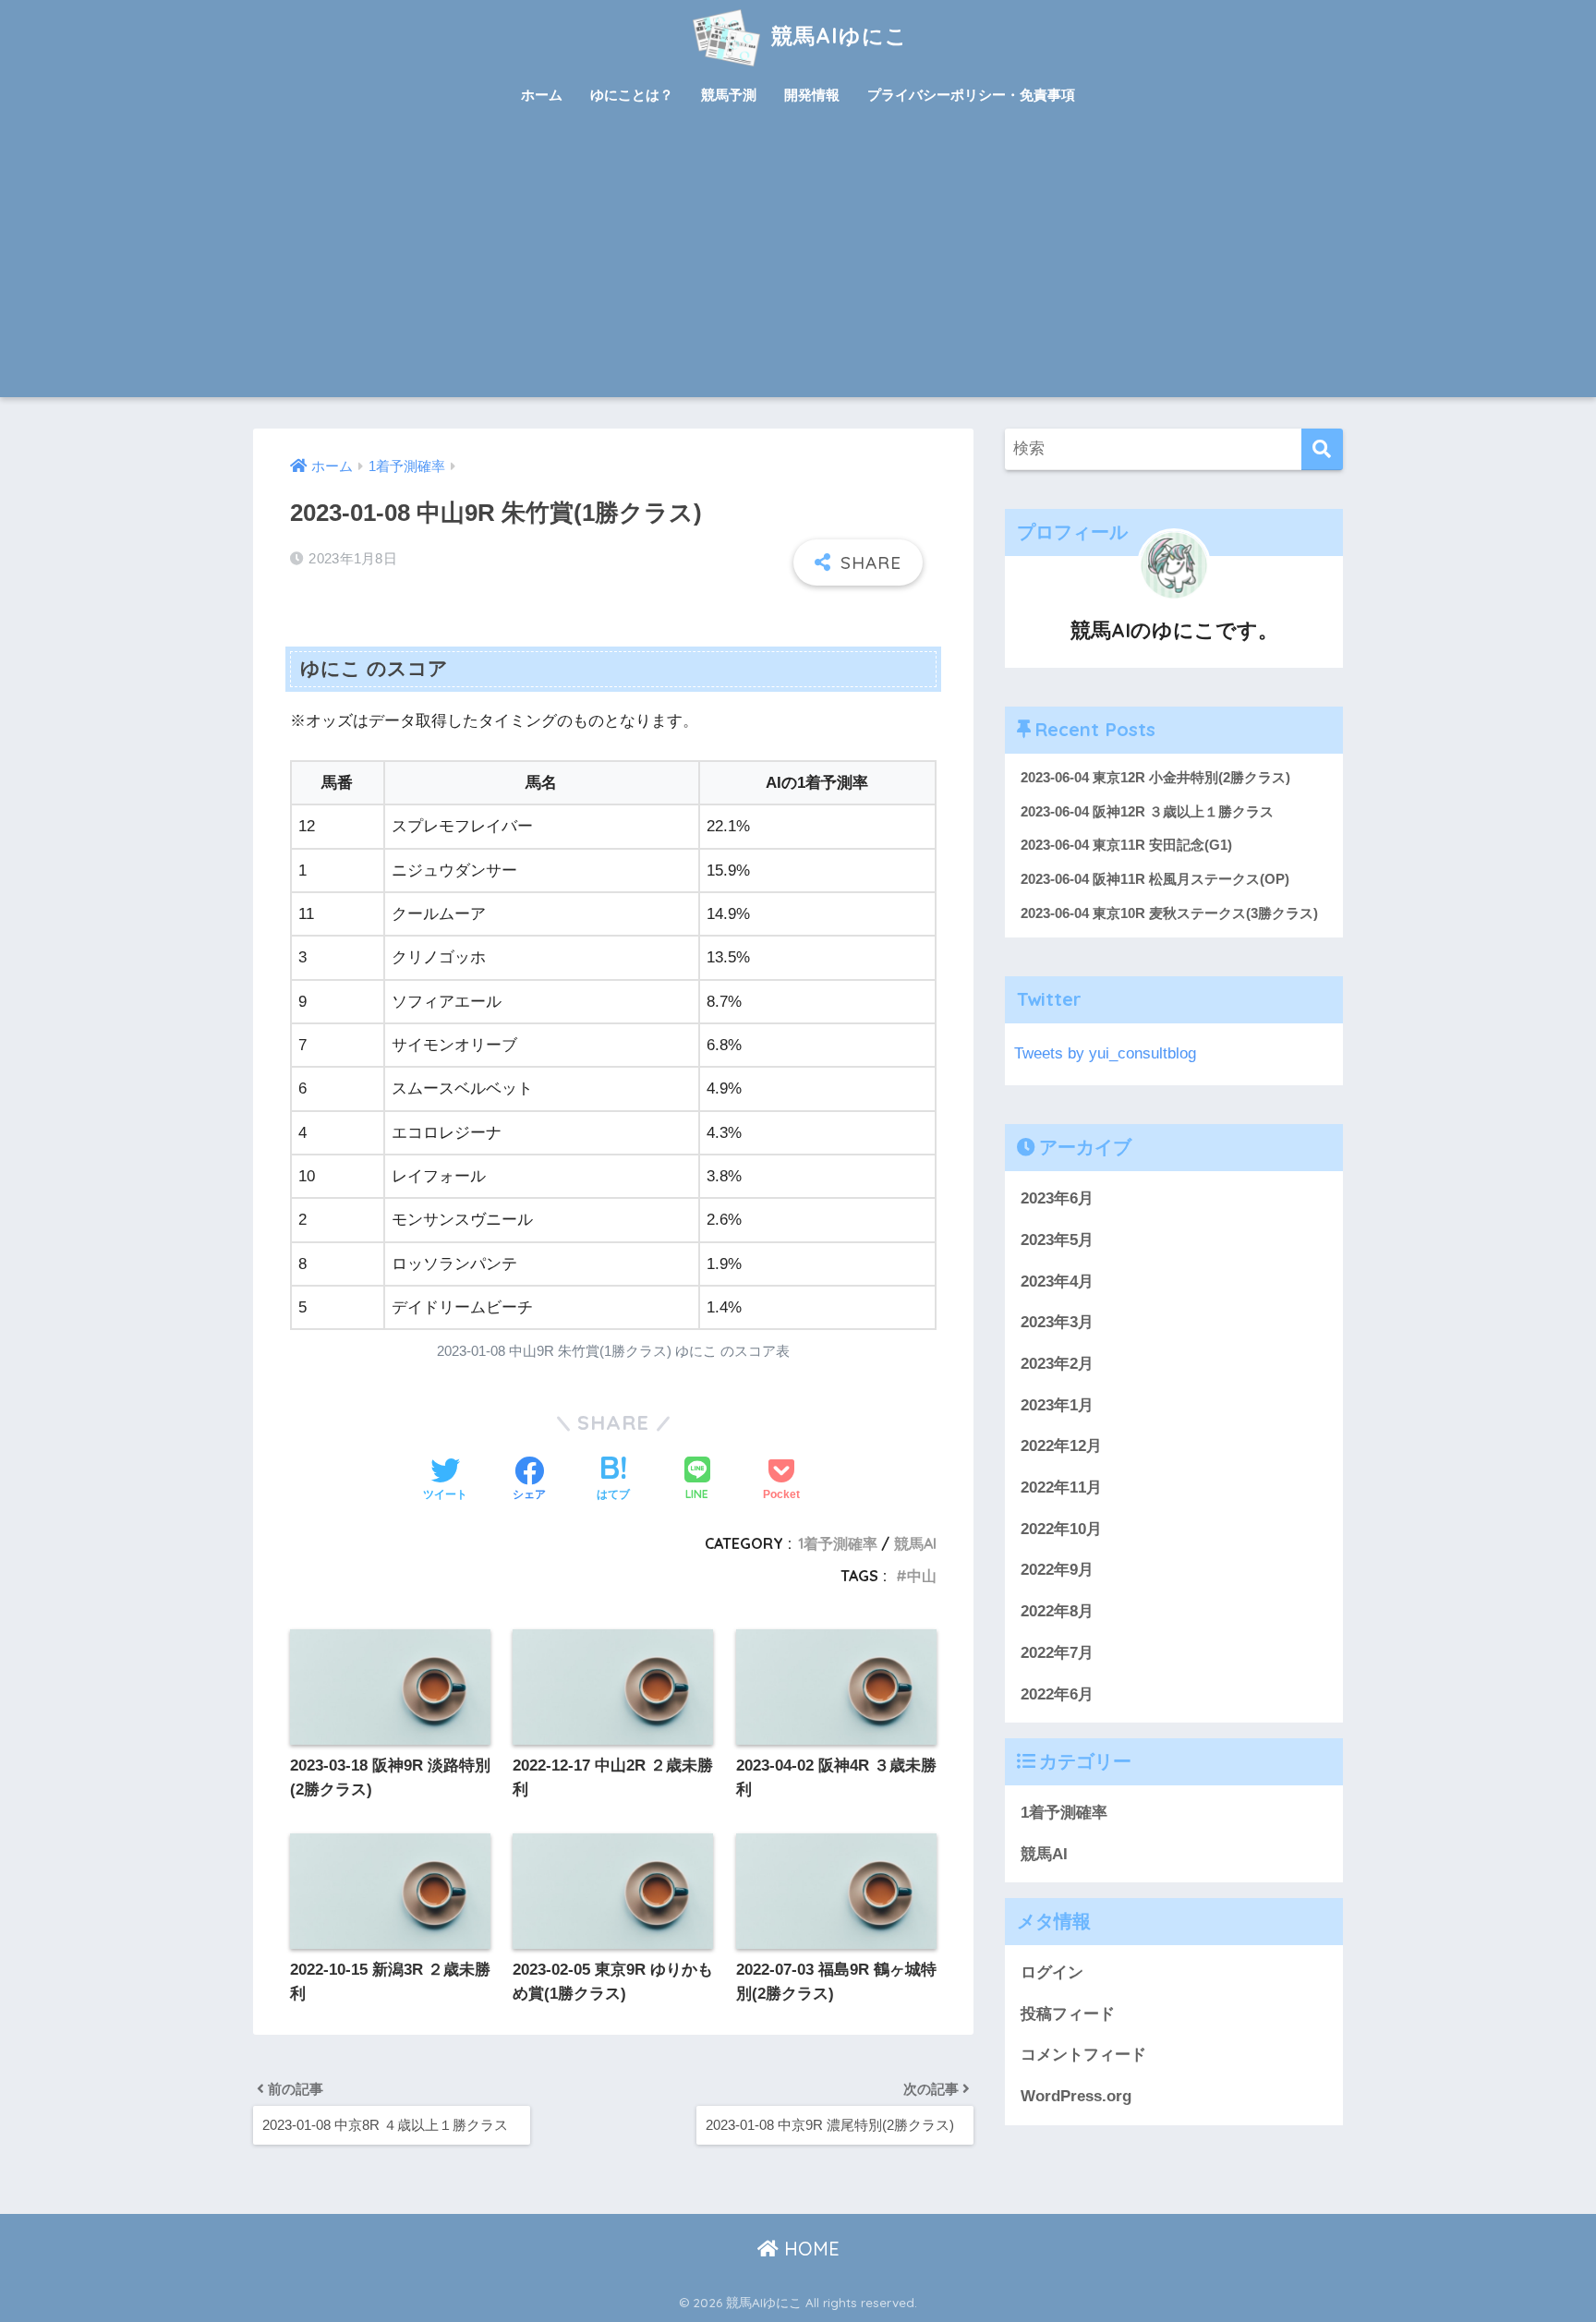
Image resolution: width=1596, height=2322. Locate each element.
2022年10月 (1061, 1529)
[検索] (1322, 449)
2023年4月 (1057, 1282)
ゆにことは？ (632, 95)
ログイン (1052, 1972)
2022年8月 (1057, 1611)
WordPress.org (1076, 2096)
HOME (809, 2249)
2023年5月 (1057, 1240)
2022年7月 (1057, 1653)
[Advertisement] (798, 259)
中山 (922, 1576)
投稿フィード (1068, 2014)
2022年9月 (1057, 1571)
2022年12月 (1061, 1446)
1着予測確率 (838, 1543)
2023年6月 (1057, 1198)
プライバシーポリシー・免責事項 (971, 95)
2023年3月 (1057, 1322)
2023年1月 (1057, 1405)
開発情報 (812, 95)
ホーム (542, 95)
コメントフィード (1083, 2055)
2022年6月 (1057, 1694)
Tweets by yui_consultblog (1105, 1053)
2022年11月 (1061, 1488)
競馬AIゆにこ (836, 36)
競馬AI (915, 1543)
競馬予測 (729, 95)
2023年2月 (1057, 1364)
